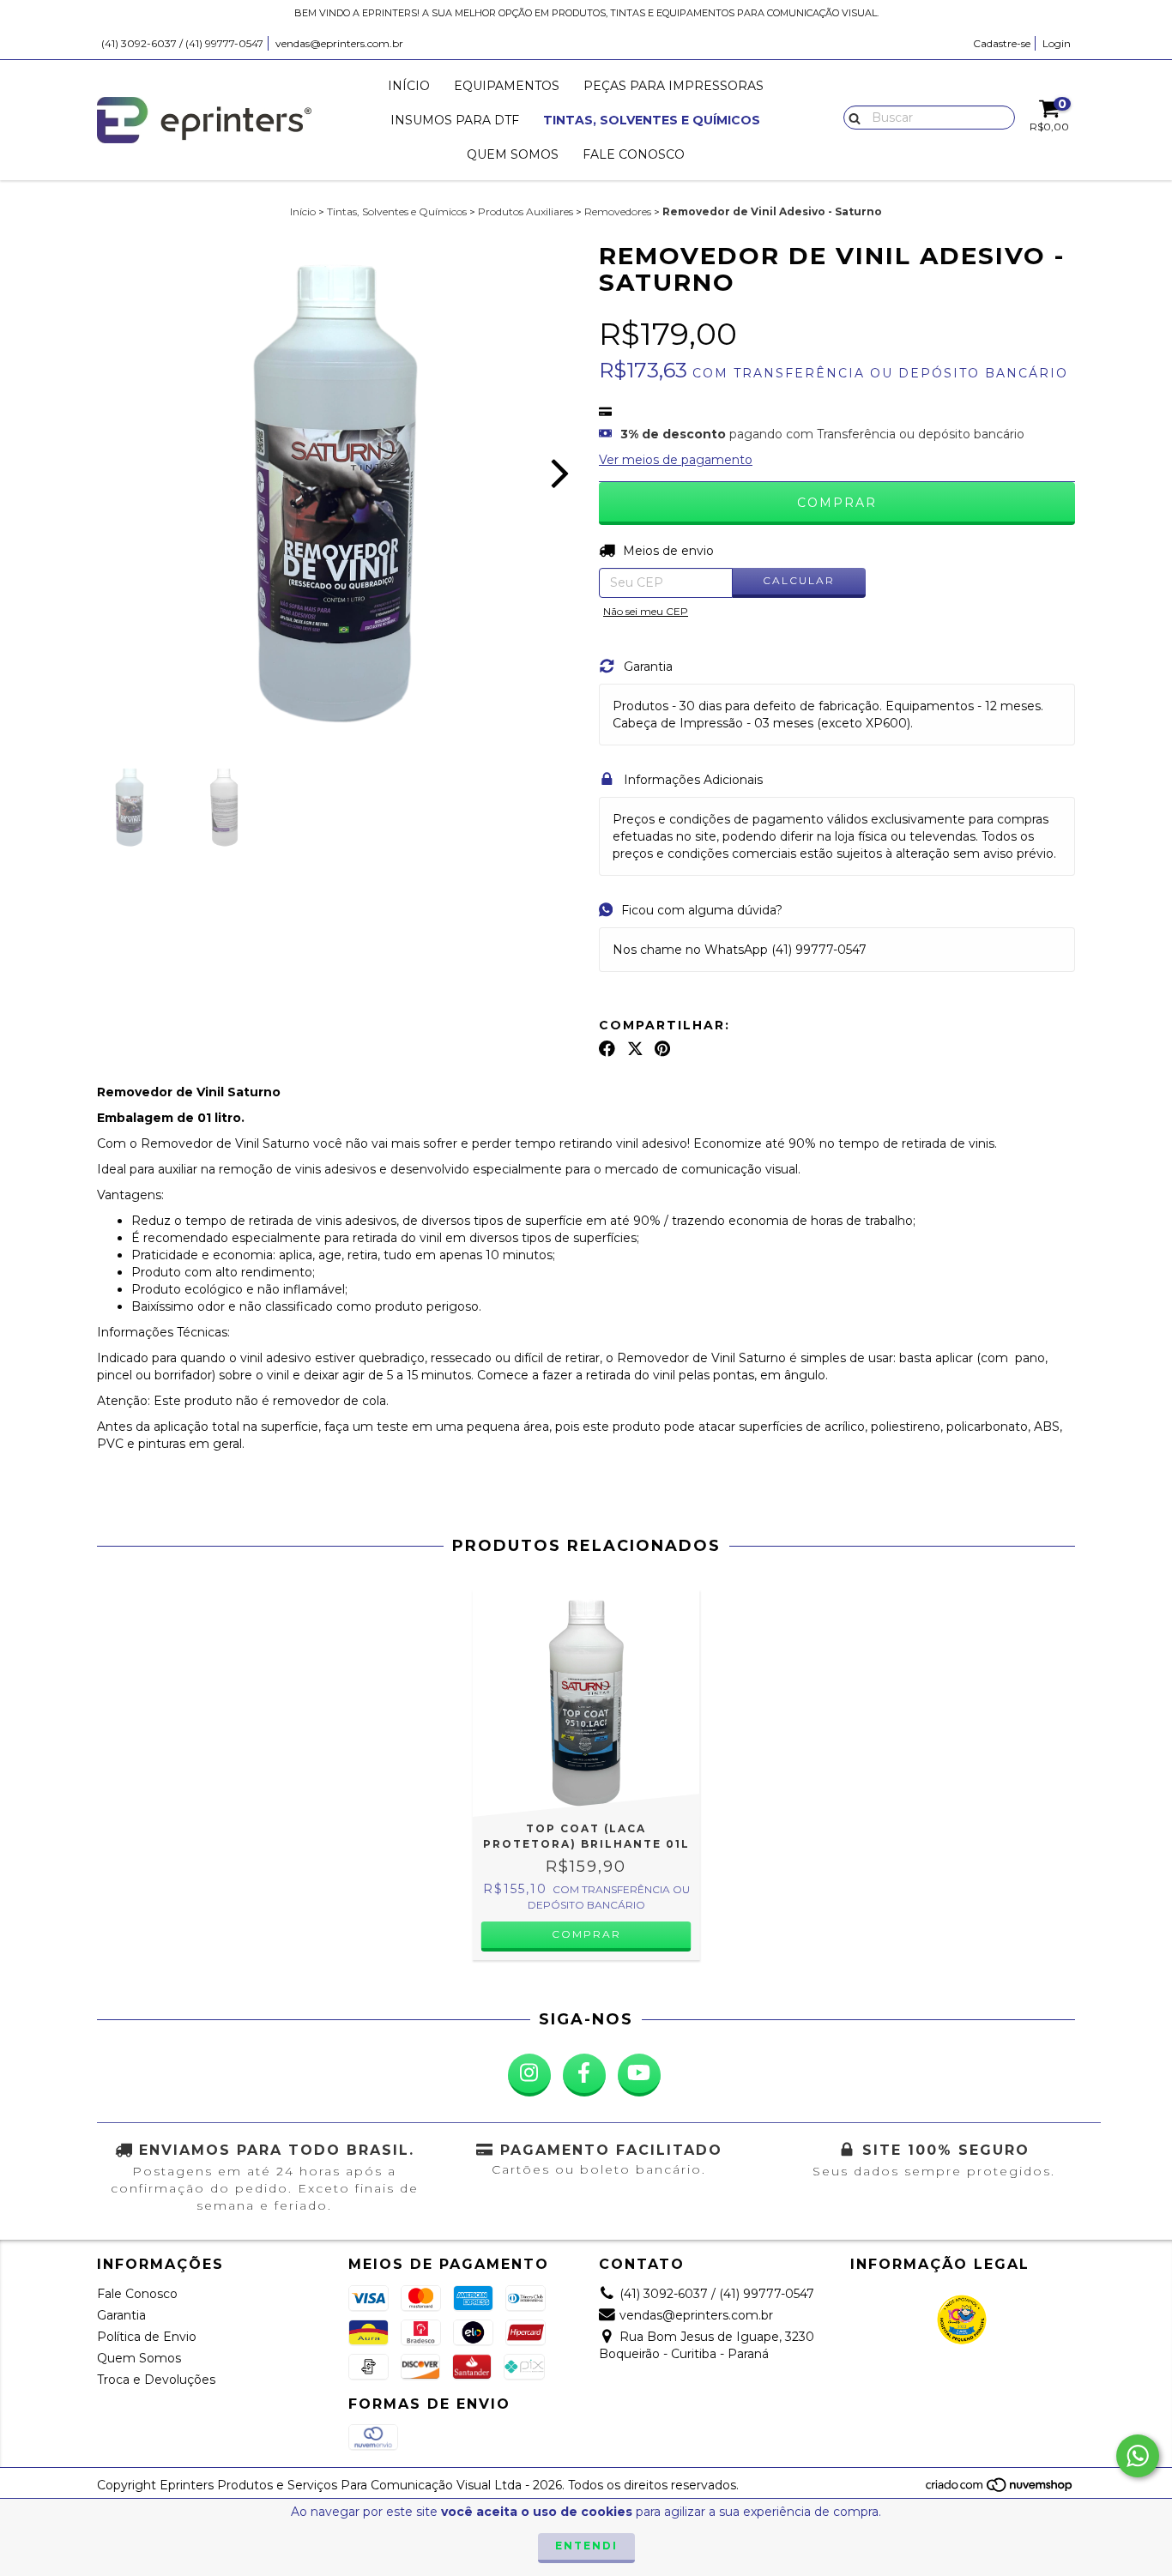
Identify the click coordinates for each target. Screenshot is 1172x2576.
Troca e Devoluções (156, 2380)
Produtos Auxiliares (526, 211)
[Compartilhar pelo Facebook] (607, 1049)
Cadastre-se (1002, 43)
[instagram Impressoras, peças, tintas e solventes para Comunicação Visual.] (529, 2075)
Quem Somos (513, 154)
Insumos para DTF (455, 120)
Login (1057, 43)
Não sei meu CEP (646, 611)
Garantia (121, 2315)
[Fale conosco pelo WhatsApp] (1138, 2456)
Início (409, 86)
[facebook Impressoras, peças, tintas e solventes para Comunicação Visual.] (584, 2075)
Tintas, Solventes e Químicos (652, 120)
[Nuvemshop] (1000, 2490)
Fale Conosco (634, 154)
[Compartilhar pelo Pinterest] (662, 1049)
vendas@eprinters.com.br (339, 43)
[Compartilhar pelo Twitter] (635, 1049)
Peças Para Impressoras (674, 86)
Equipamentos (507, 86)
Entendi (586, 2546)
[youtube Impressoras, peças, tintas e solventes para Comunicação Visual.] (639, 2075)
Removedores (618, 211)
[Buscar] (851, 117)
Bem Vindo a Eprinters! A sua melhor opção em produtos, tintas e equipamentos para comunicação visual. (586, 13)
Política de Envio (147, 2337)
